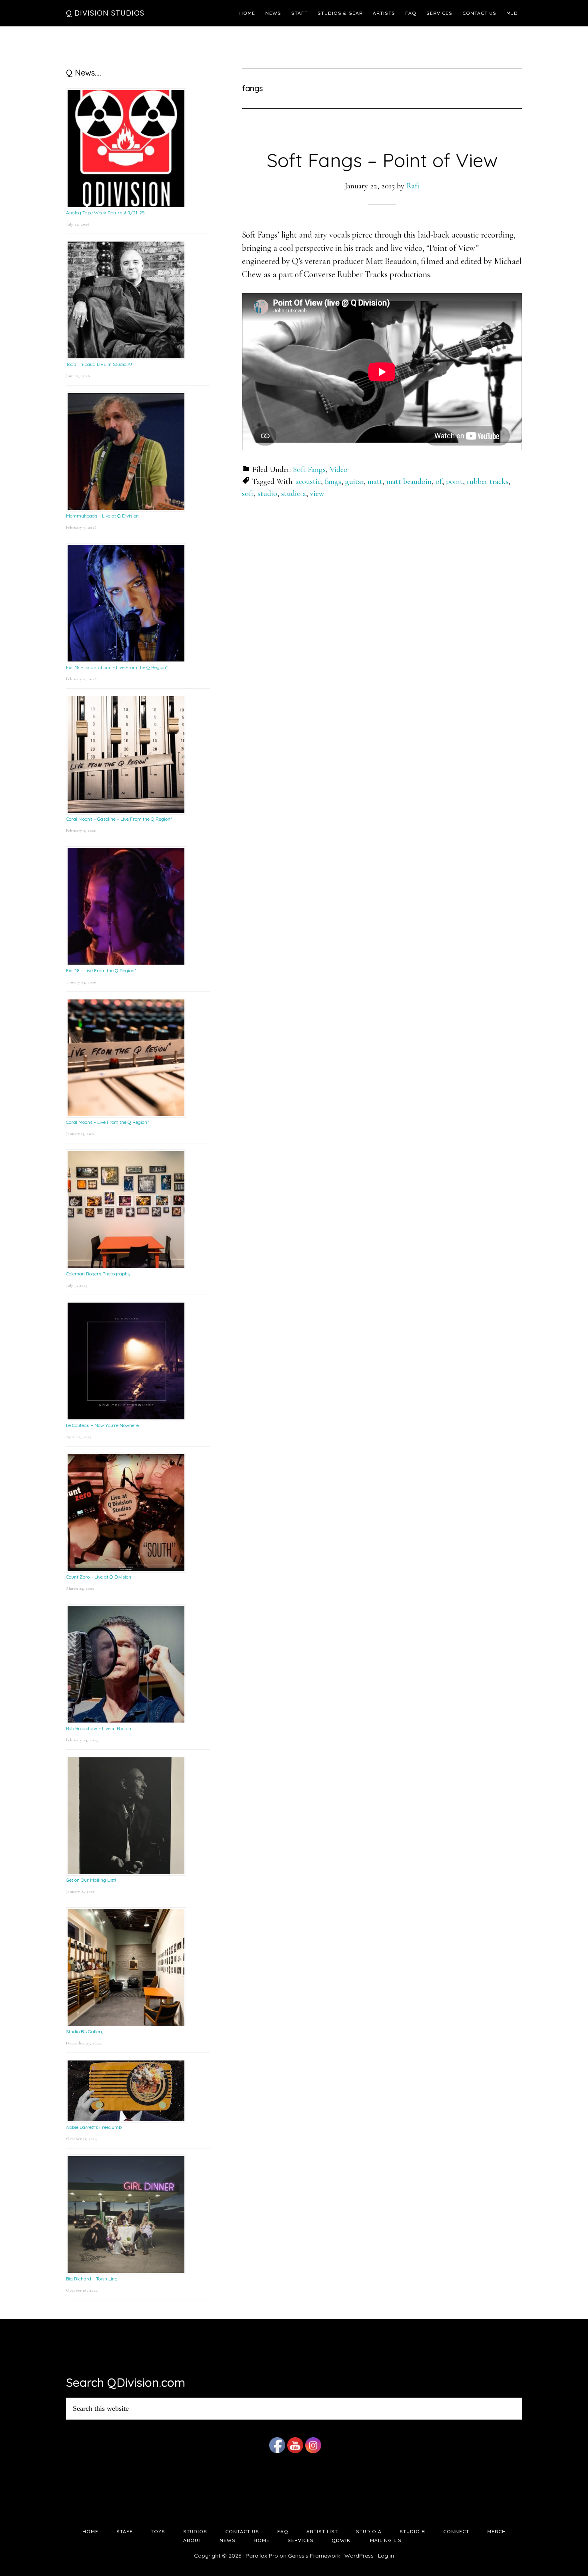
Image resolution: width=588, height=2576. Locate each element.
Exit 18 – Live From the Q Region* (101, 970)
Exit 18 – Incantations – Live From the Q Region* (117, 667)
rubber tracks (488, 482)
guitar (354, 482)
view (317, 494)
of (439, 482)
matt (375, 482)
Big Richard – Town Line (92, 2279)
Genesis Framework (314, 2556)
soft (248, 494)
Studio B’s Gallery (85, 2031)
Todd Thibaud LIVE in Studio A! (99, 364)
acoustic (308, 482)
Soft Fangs (309, 470)
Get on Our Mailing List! (91, 1880)
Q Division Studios (105, 13)
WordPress (359, 2556)
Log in (386, 2556)
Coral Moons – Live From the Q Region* (107, 1122)
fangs (333, 482)
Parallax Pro (262, 2556)
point (454, 482)
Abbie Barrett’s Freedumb (94, 2127)
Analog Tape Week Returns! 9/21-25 (105, 213)
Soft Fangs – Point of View (382, 160)
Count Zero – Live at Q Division (99, 1577)
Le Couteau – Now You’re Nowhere (102, 1425)
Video (339, 470)
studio (267, 494)
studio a (294, 494)
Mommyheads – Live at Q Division (102, 516)
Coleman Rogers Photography (98, 1274)
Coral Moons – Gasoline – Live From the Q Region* (119, 819)
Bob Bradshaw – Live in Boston (99, 1728)
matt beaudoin (409, 482)
